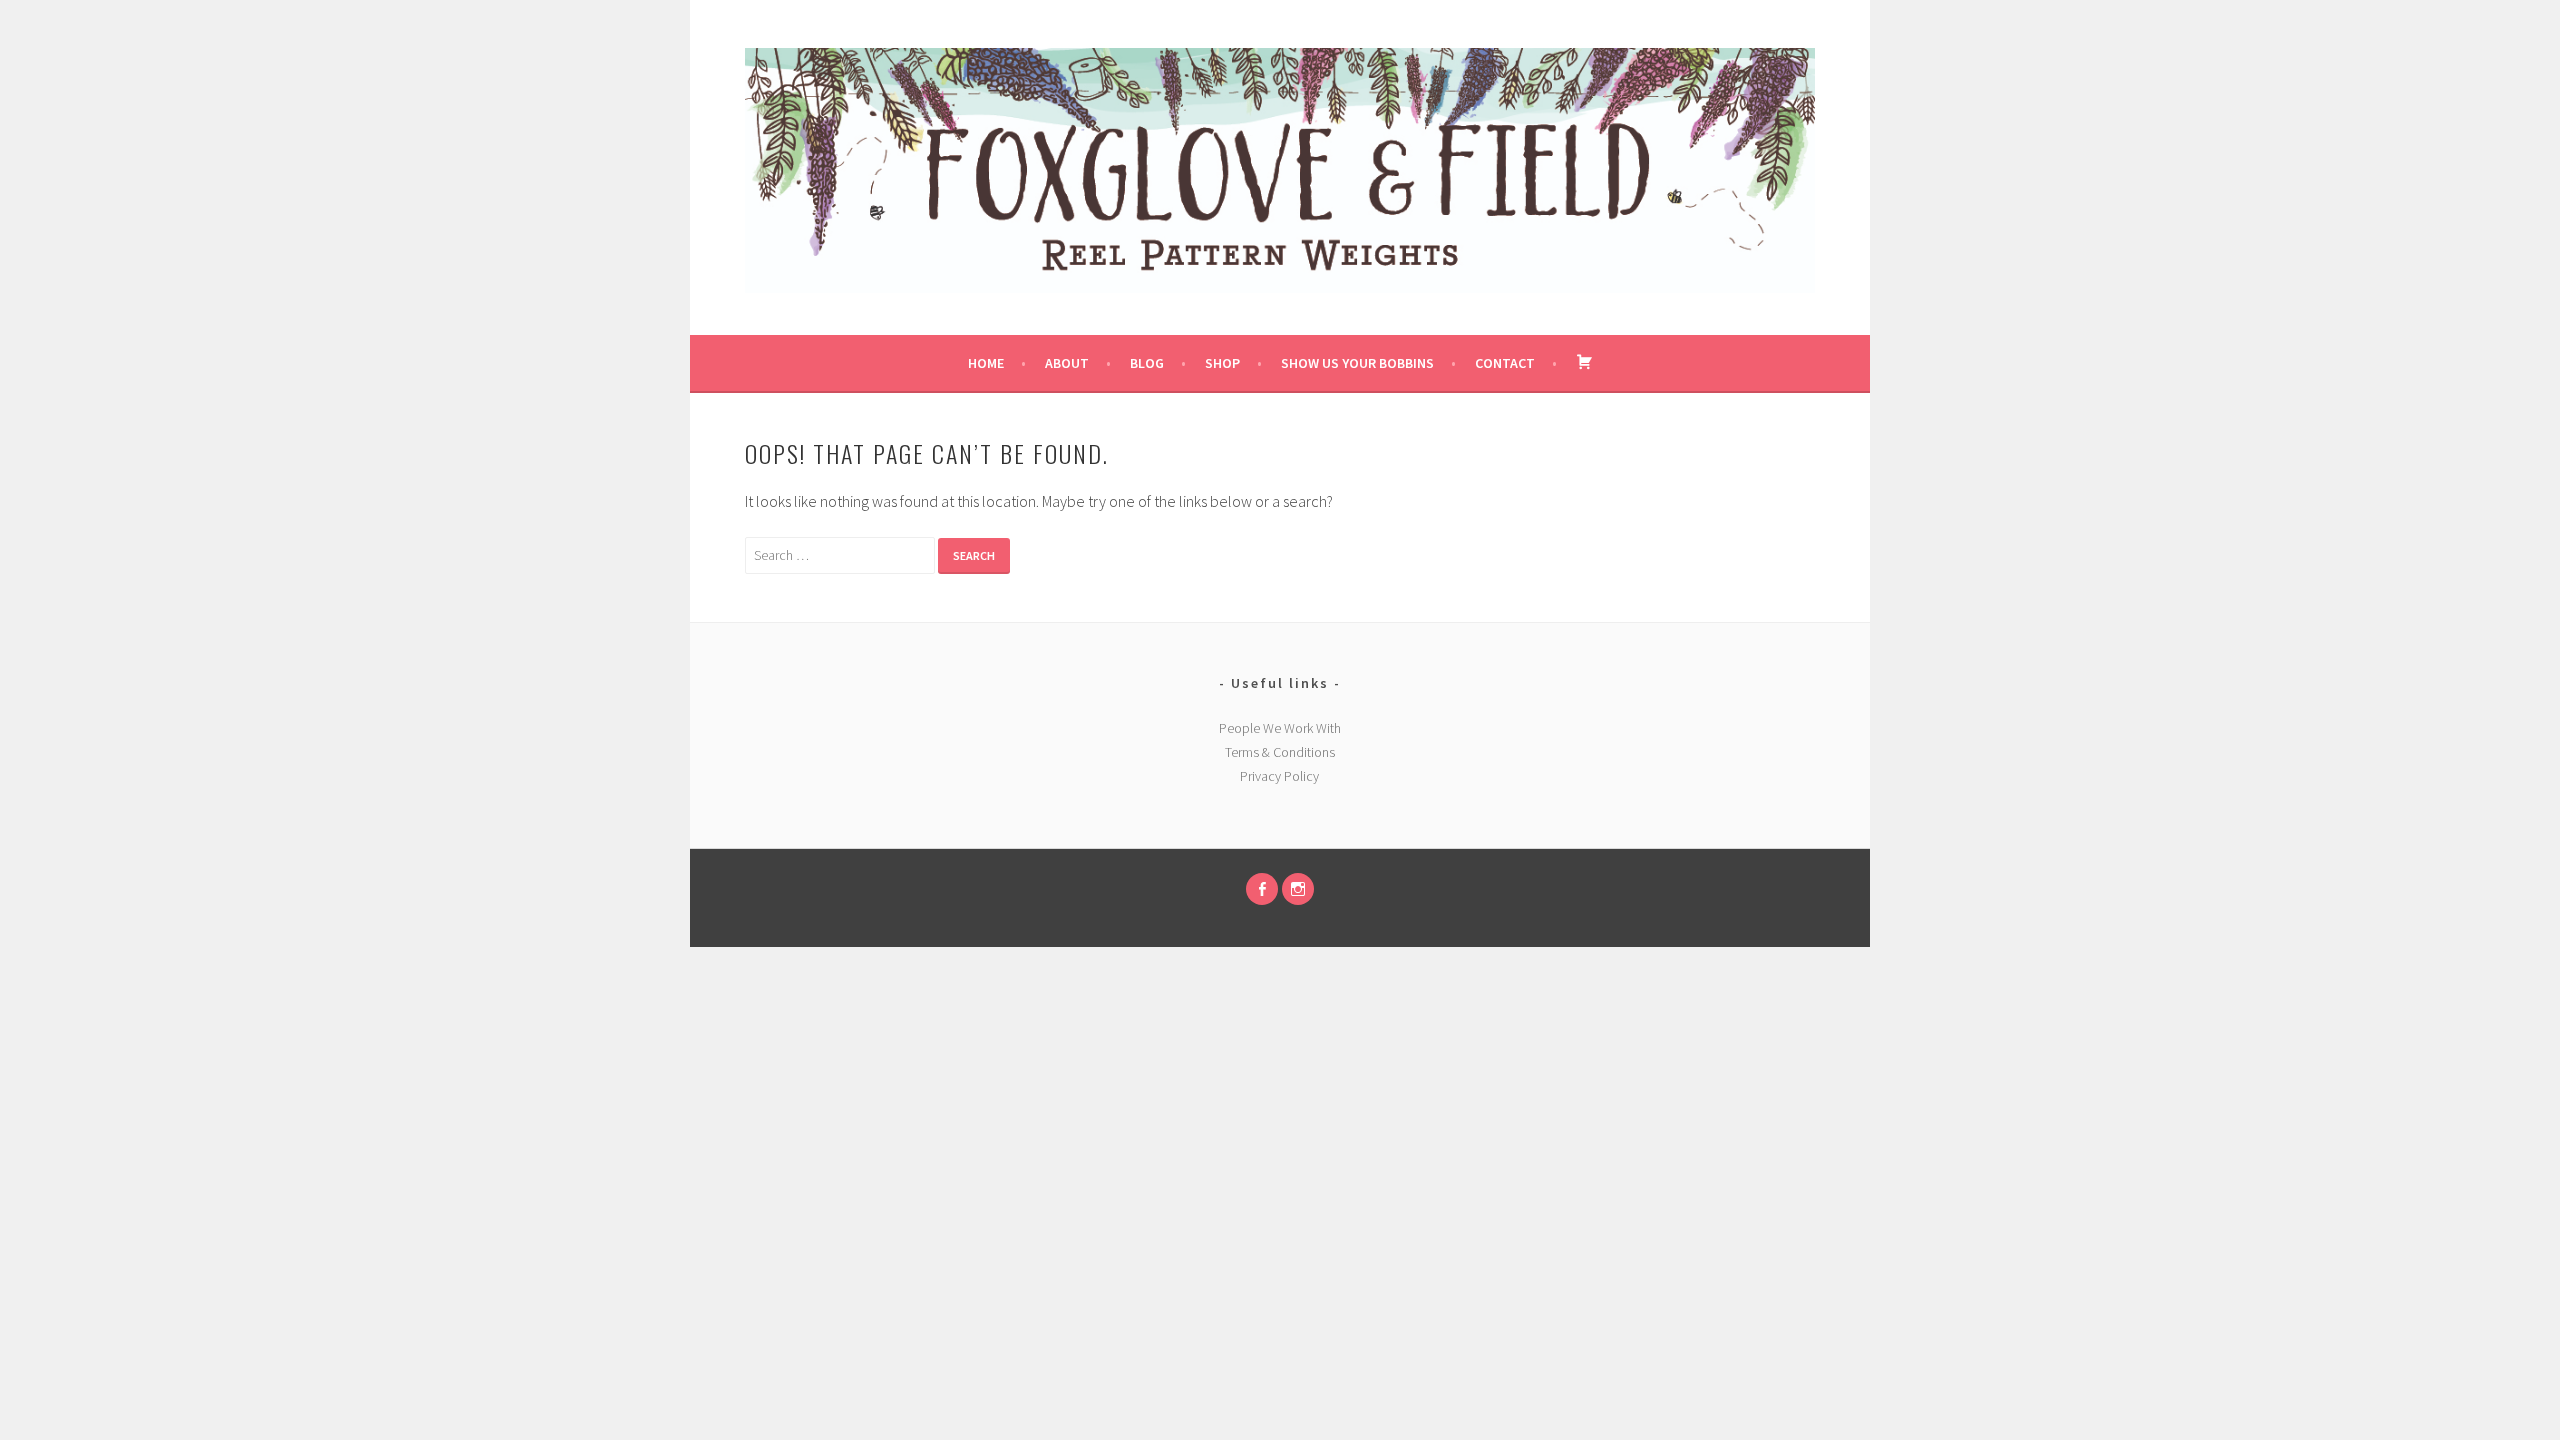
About (1067, 363)
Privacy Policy (1279, 776)
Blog (1147, 363)
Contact (1505, 363)
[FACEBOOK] (1262, 889)
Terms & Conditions (1280, 752)
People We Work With (1280, 728)
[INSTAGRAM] (1298, 889)
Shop (1222, 363)
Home (986, 363)
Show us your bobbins (1357, 363)
